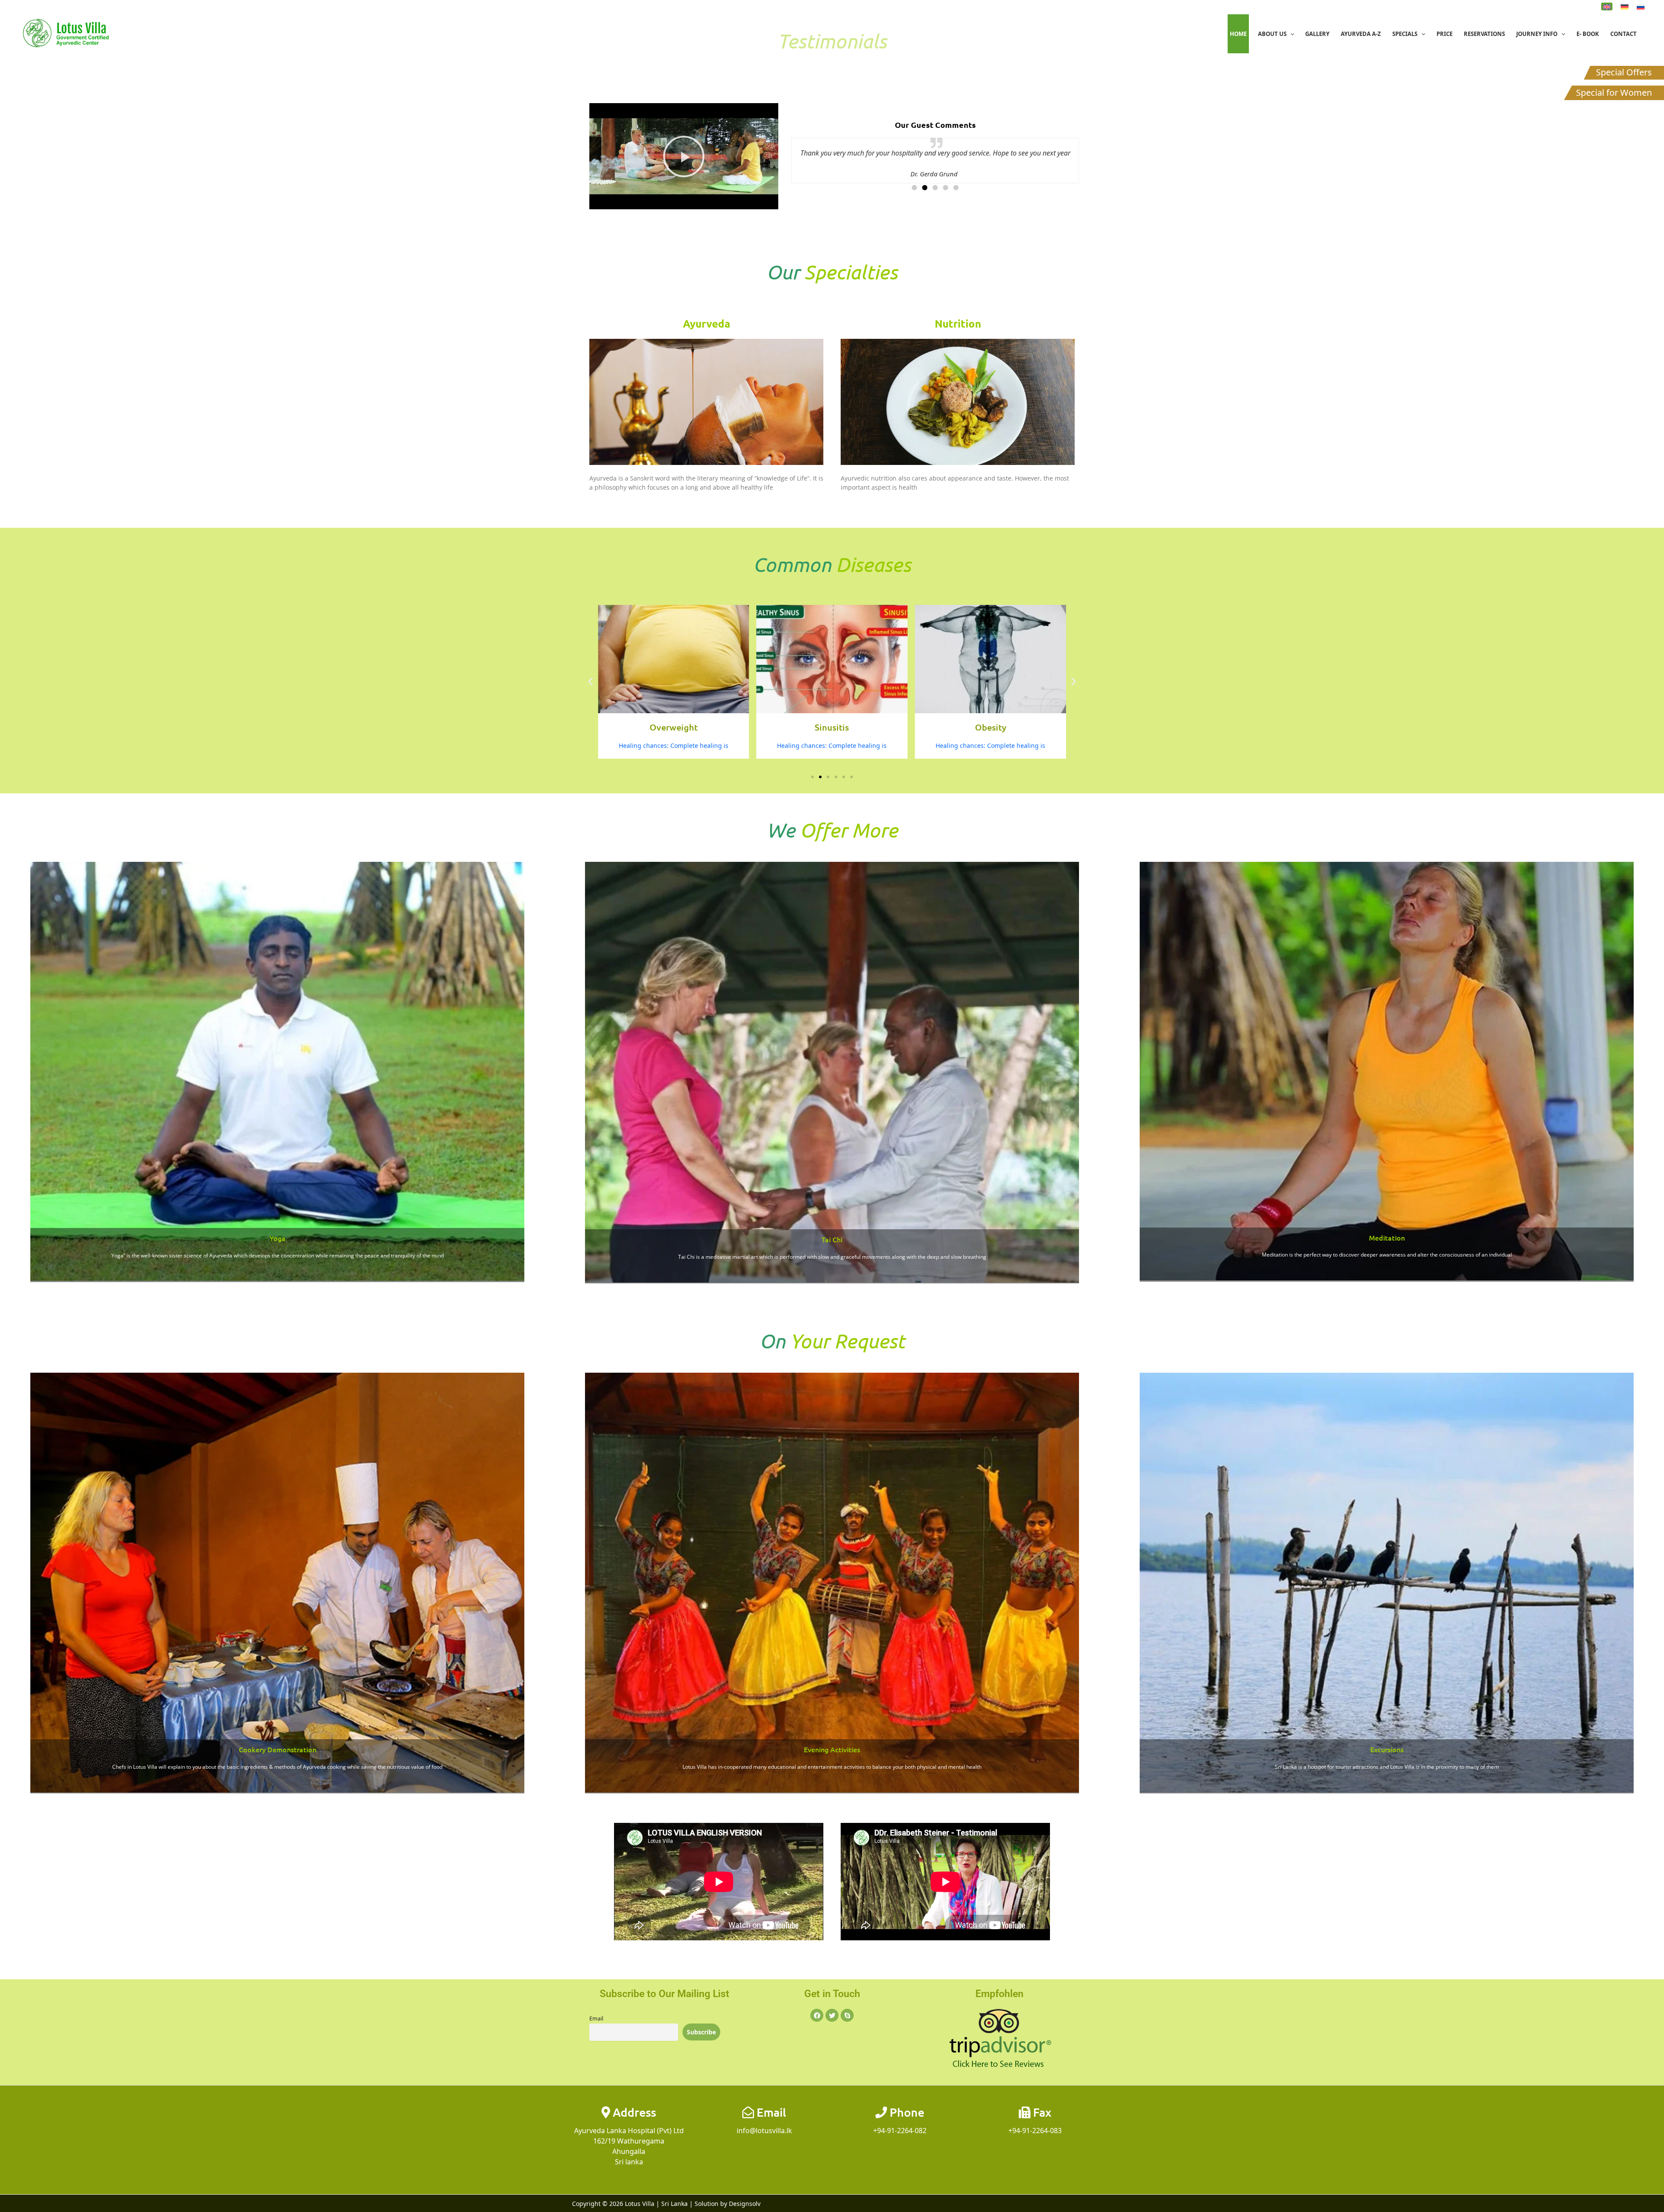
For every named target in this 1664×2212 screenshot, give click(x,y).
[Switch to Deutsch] (1625, 6)
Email (596, 2019)
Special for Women (1614, 93)
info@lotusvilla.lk (764, 2131)
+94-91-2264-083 (1035, 2131)
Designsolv (745, 2204)
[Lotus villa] (69, 33)
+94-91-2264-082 (900, 2131)
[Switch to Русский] (1641, 6)
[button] (1290, 34)
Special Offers (1624, 72)
